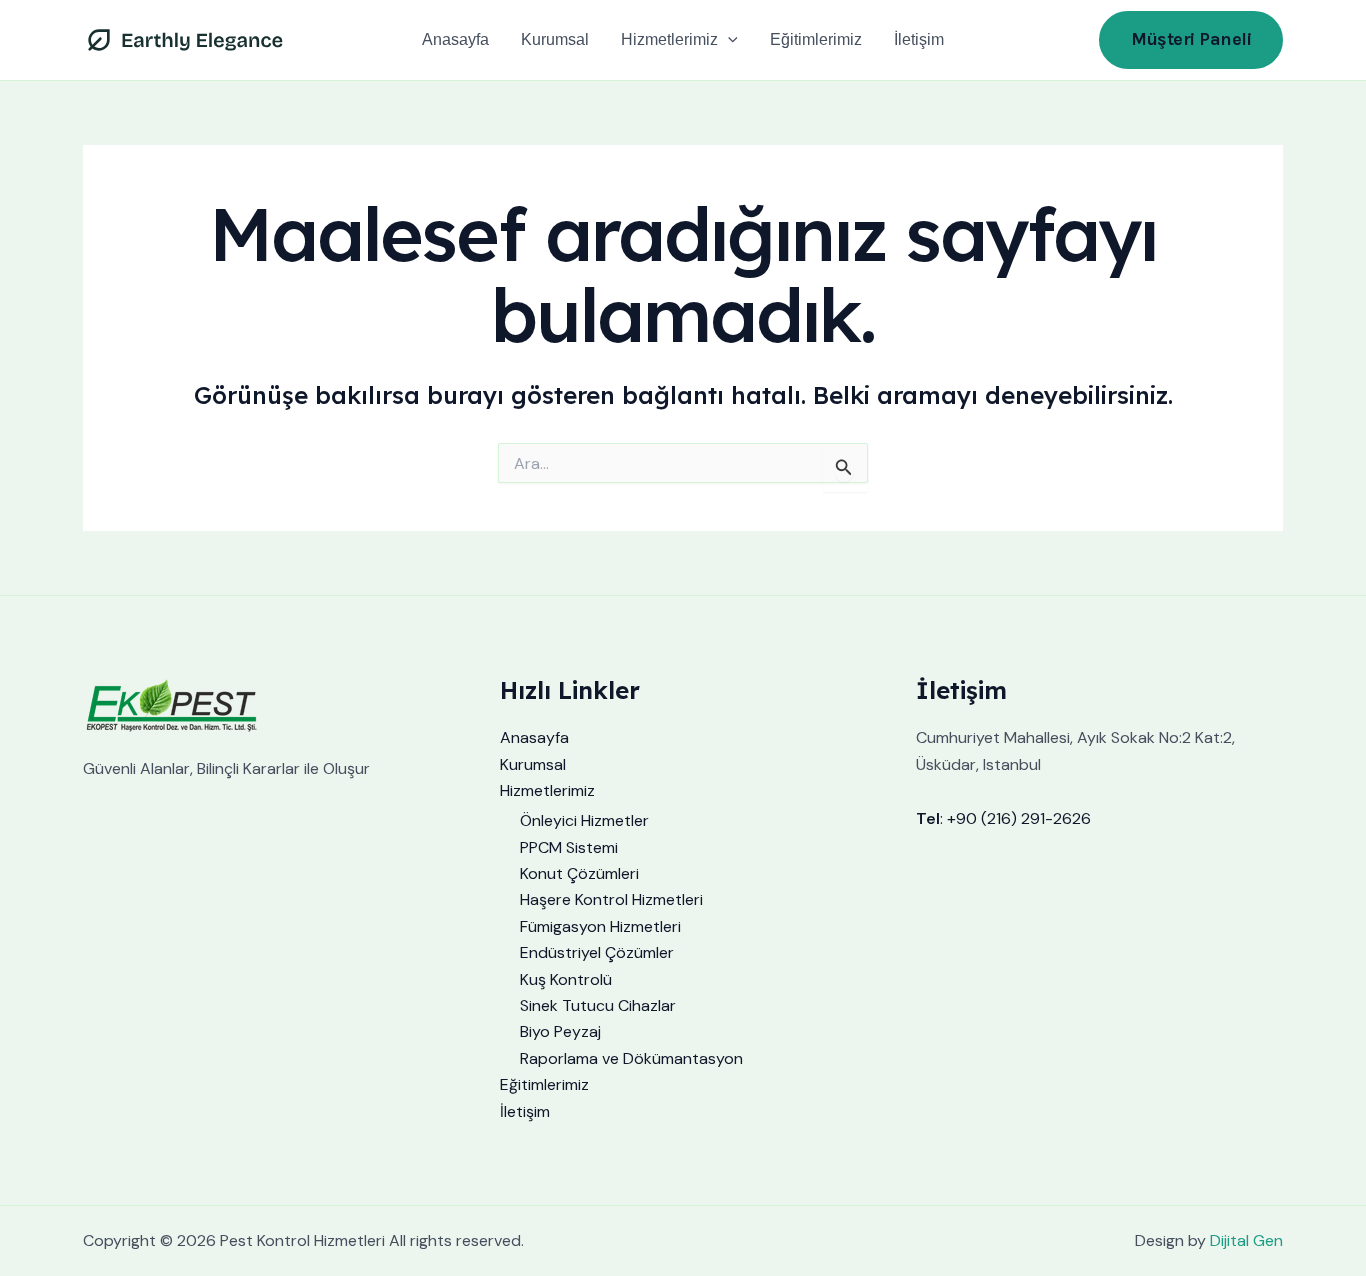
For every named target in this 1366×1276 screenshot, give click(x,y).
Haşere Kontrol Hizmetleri (611, 899)
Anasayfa (455, 39)
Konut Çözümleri (579, 873)
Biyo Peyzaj (560, 1031)
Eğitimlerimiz (816, 39)
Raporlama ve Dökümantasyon (631, 1058)
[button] (728, 40)
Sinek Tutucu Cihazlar (598, 1005)
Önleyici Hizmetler (584, 820)
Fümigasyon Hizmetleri (600, 926)
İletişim (919, 39)
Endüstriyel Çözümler (597, 952)
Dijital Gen (1246, 1240)
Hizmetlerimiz (669, 39)
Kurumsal (555, 39)
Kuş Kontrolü (566, 979)
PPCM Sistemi (569, 847)
